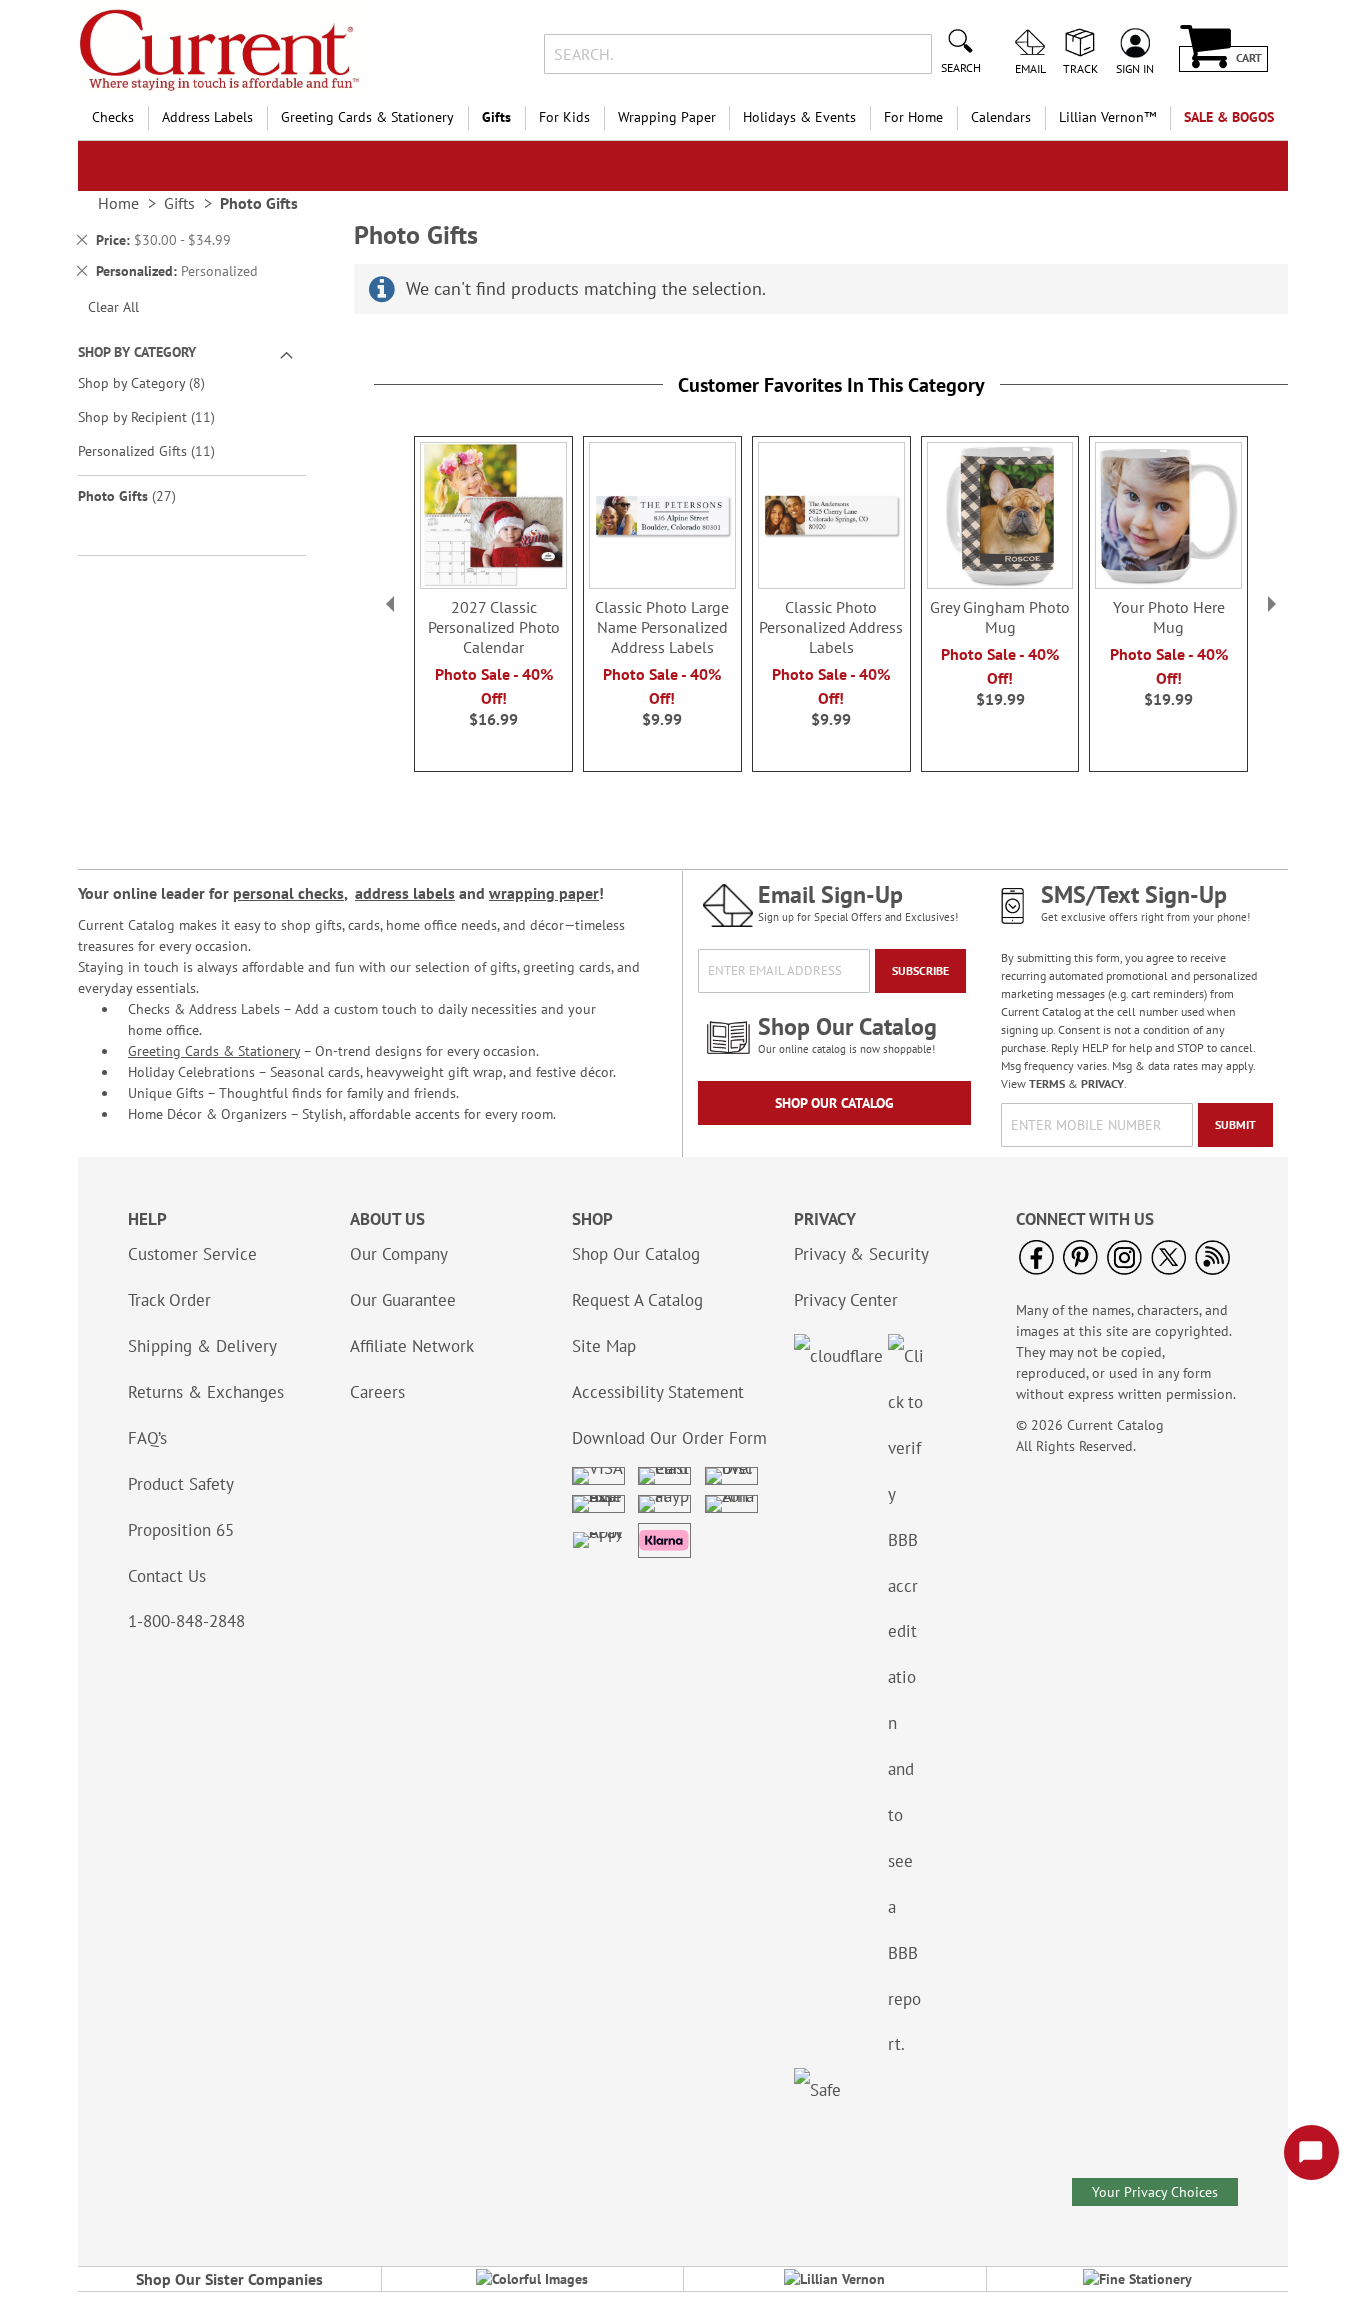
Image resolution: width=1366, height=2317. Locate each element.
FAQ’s (147, 1438)
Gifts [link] (179, 203)
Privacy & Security (861, 1254)
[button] (390, 604)
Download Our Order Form (669, 1438)
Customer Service (192, 1254)
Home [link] (118, 203)
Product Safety (181, 1484)
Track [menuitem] (1080, 68)
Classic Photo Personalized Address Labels (831, 627)
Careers (377, 1392)
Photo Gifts (141, 495)
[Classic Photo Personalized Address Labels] (831, 583)
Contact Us (167, 1576)
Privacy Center (846, 1300)
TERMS (1047, 1083)
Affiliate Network (412, 1346)
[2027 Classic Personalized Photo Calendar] (493, 583)
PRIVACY (1102, 1083)
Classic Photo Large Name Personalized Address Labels (662, 627)
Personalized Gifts (160, 450)
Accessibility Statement (658, 1392)
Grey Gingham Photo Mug (1000, 617)
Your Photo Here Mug (1169, 617)
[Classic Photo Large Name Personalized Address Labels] (662, 583)
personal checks (288, 893)
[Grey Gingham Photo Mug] (1000, 583)
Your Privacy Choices (1155, 2192)
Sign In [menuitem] (1135, 68)
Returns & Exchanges (206, 1392)
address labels (405, 893)
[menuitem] (113, 117)
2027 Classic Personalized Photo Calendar (494, 627)
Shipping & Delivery (202, 1346)
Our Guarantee (403, 1300)
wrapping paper (544, 893)
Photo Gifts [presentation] (259, 203)
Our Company (399, 1254)
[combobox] (737, 54)
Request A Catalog (637, 1300)
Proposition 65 (181, 1530)
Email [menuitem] (1030, 68)
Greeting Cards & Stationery (214, 1051)
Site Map (604, 1346)
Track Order (169, 1300)
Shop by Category (155, 382)
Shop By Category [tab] (137, 352)
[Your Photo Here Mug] (1168, 583)
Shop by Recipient (160, 416)
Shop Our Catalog (834, 1103)
